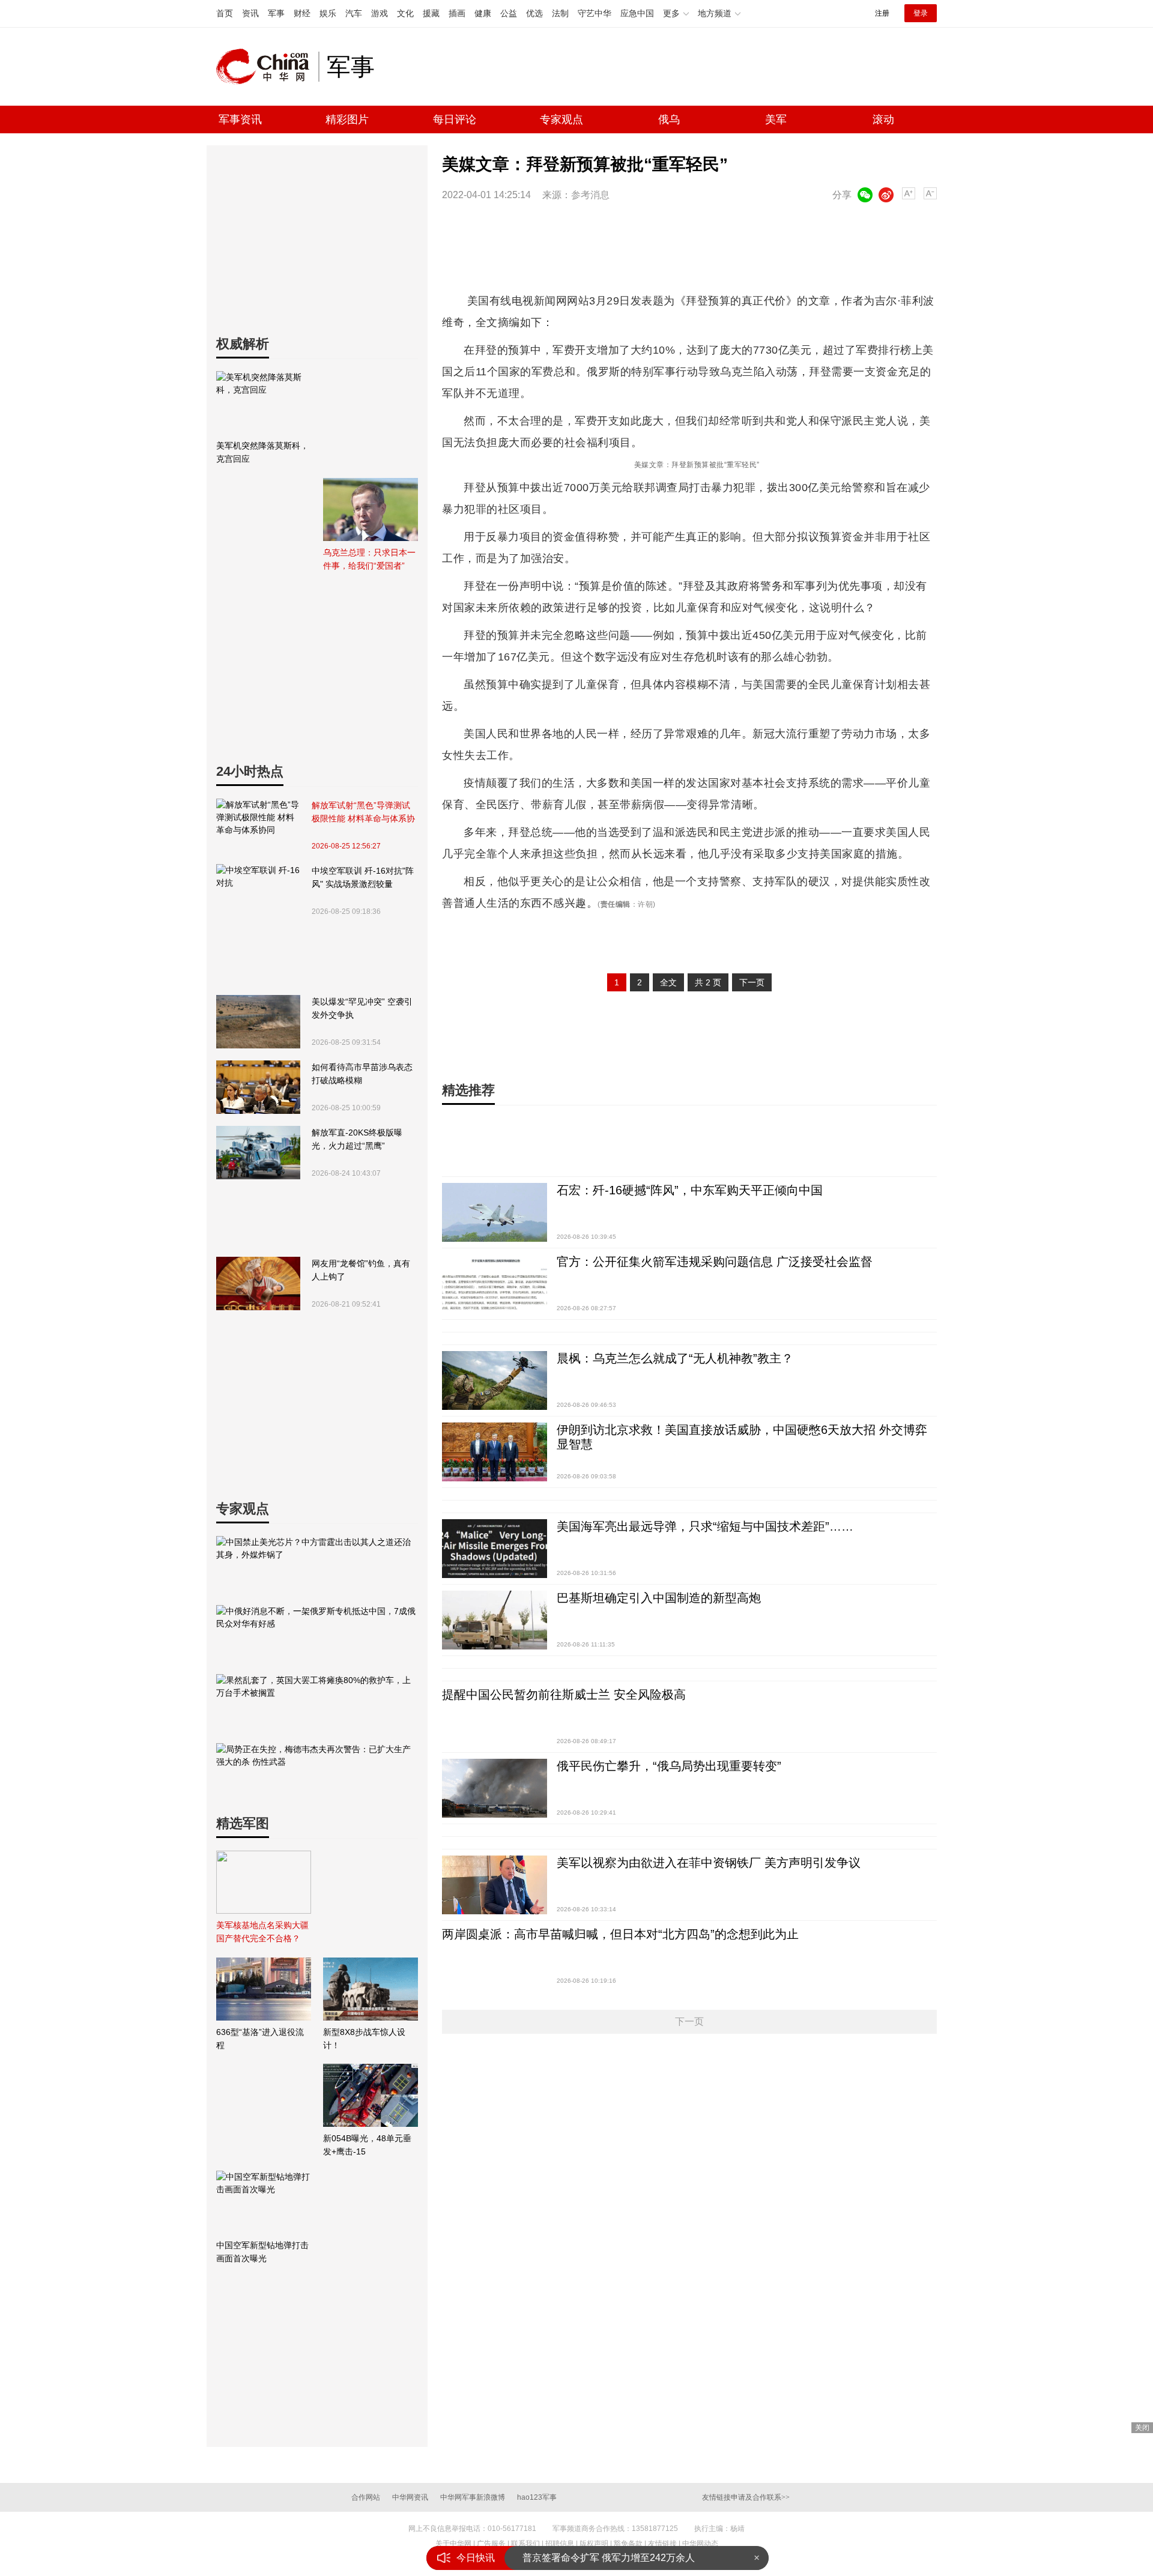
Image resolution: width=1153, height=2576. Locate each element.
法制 (560, 13)
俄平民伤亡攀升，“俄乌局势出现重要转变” (669, 1766)
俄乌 (669, 119)
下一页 (752, 982)
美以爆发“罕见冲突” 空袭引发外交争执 (362, 1008)
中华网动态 (700, 2544)
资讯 (250, 13)
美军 (776, 119)
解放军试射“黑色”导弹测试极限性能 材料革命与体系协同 (363, 813)
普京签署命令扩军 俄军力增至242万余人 (609, 2558)
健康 (483, 13)
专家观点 (561, 119)
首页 (225, 13)
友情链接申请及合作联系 (746, 2497)
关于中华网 (453, 2544)
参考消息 (590, 195)
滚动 (883, 119)
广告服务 (491, 2544)
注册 (882, 13)
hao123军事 (537, 2497)
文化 (405, 13)
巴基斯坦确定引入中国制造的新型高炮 (659, 1598)
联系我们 (525, 2544)
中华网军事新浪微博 (473, 2497)
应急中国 (637, 13)
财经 (302, 13)
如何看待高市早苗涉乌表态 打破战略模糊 (362, 1074)
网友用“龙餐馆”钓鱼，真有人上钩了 (361, 1270)
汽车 (354, 13)
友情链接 (662, 2544)
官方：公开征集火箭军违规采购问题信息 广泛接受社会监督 (715, 1262)
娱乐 (328, 13)
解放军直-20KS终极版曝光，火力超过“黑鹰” (357, 1139)
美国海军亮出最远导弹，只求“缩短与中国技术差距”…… (705, 1526)
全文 (668, 982)
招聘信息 (560, 2544)
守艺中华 (595, 13)
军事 (276, 13)
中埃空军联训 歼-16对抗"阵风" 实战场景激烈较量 (363, 877)
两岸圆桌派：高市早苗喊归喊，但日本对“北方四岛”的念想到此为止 (620, 1934)
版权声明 (594, 2544)
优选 (534, 13)
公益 (509, 13)
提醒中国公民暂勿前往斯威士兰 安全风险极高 (564, 1695)
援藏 (431, 13)
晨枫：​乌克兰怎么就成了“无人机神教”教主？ (675, 1358)
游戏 (380, 13)
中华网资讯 (410, 2497)
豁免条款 (628, 2544)
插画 (457, 13)
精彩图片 (347, 119)
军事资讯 (240, 119)
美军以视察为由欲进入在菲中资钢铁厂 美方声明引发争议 (709, 1863)
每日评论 (455, 119)
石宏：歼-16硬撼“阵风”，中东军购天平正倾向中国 (690, 1190)
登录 (921, 13)
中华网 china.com (267, 67)
